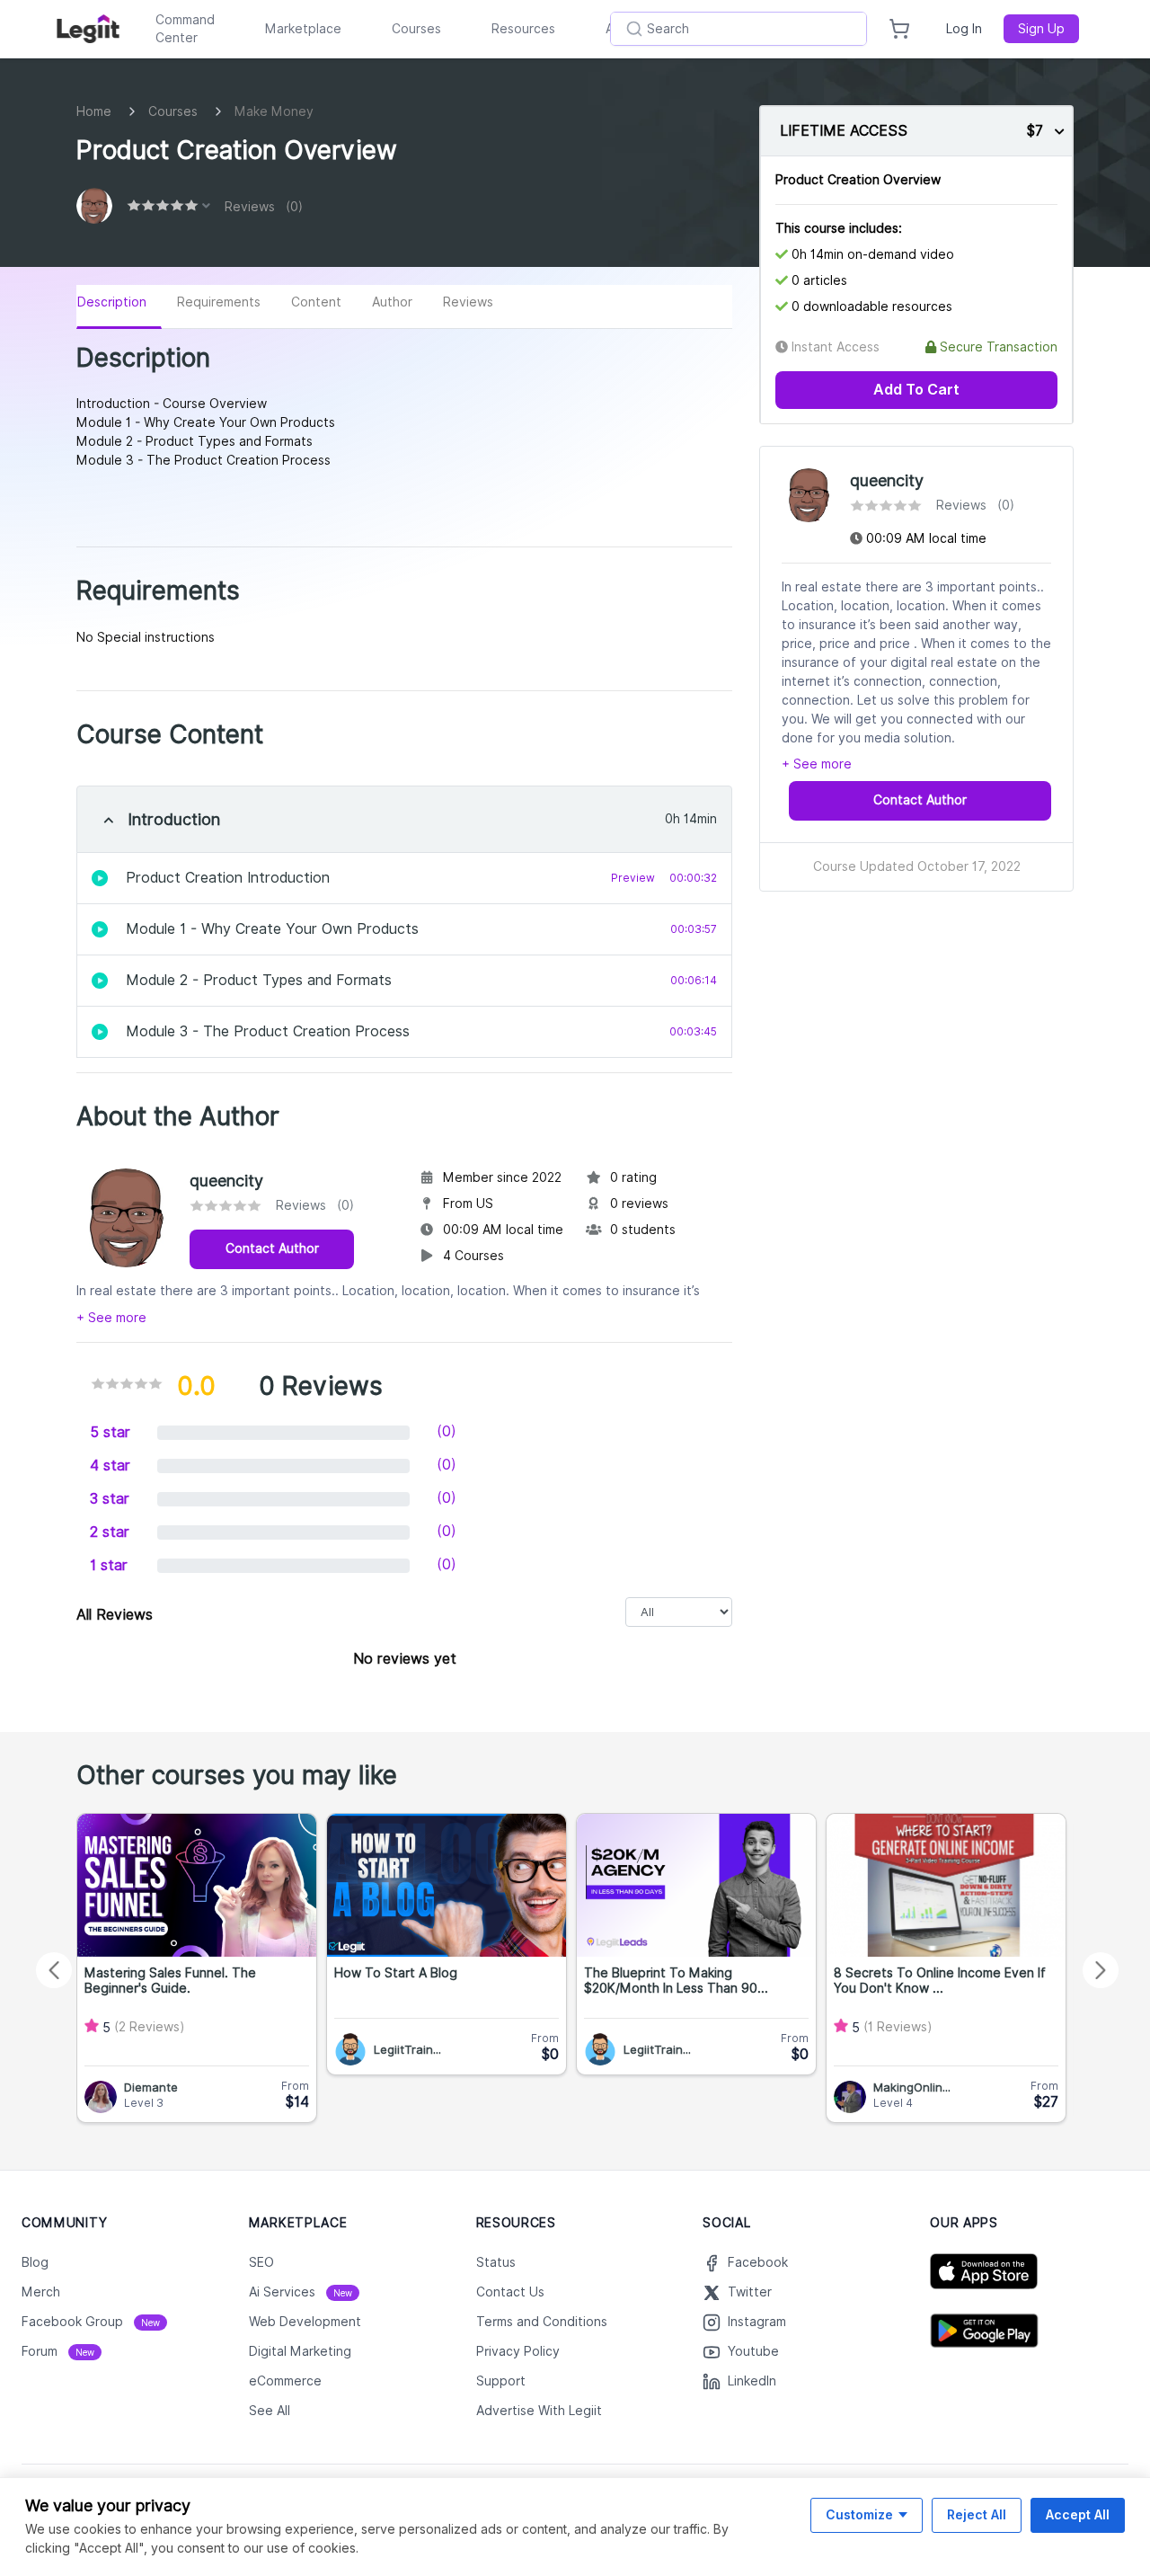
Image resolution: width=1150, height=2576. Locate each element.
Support (501, 2381)
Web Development (305, 2322)
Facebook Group (91, 2322)
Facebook (758, 2262)
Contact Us (510, 2292)
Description (112, 302)
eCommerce (285, 2381)
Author (392, 302)
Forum (58, 2351)
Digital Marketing (300, 2351)
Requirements (219, 302)
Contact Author (272, 1248)
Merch (41, 2292)
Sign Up (1041, 29)
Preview (633, 878)
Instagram (757, 2322)
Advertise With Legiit (539, 2411)
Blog (35, 2262)
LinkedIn (752, 2381)
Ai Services (301, 2292)
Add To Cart (916, 390)
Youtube (753, 2351)
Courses (416, 29)
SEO (261, 2262)
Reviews (468, 302)
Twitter (750, 2292)
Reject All (977, 2514)
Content (316, 302)
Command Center (185, 29)
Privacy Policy (518, 2351)
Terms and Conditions (542, 2322)
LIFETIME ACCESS (844, 131)
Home (94, 111)
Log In (964, 29)
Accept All (1078, 2514)
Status (496, 2262)
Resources (523, 29)
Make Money (274, 111)
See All (270, 2411)
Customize (859, 2514)
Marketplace (303, 29)
